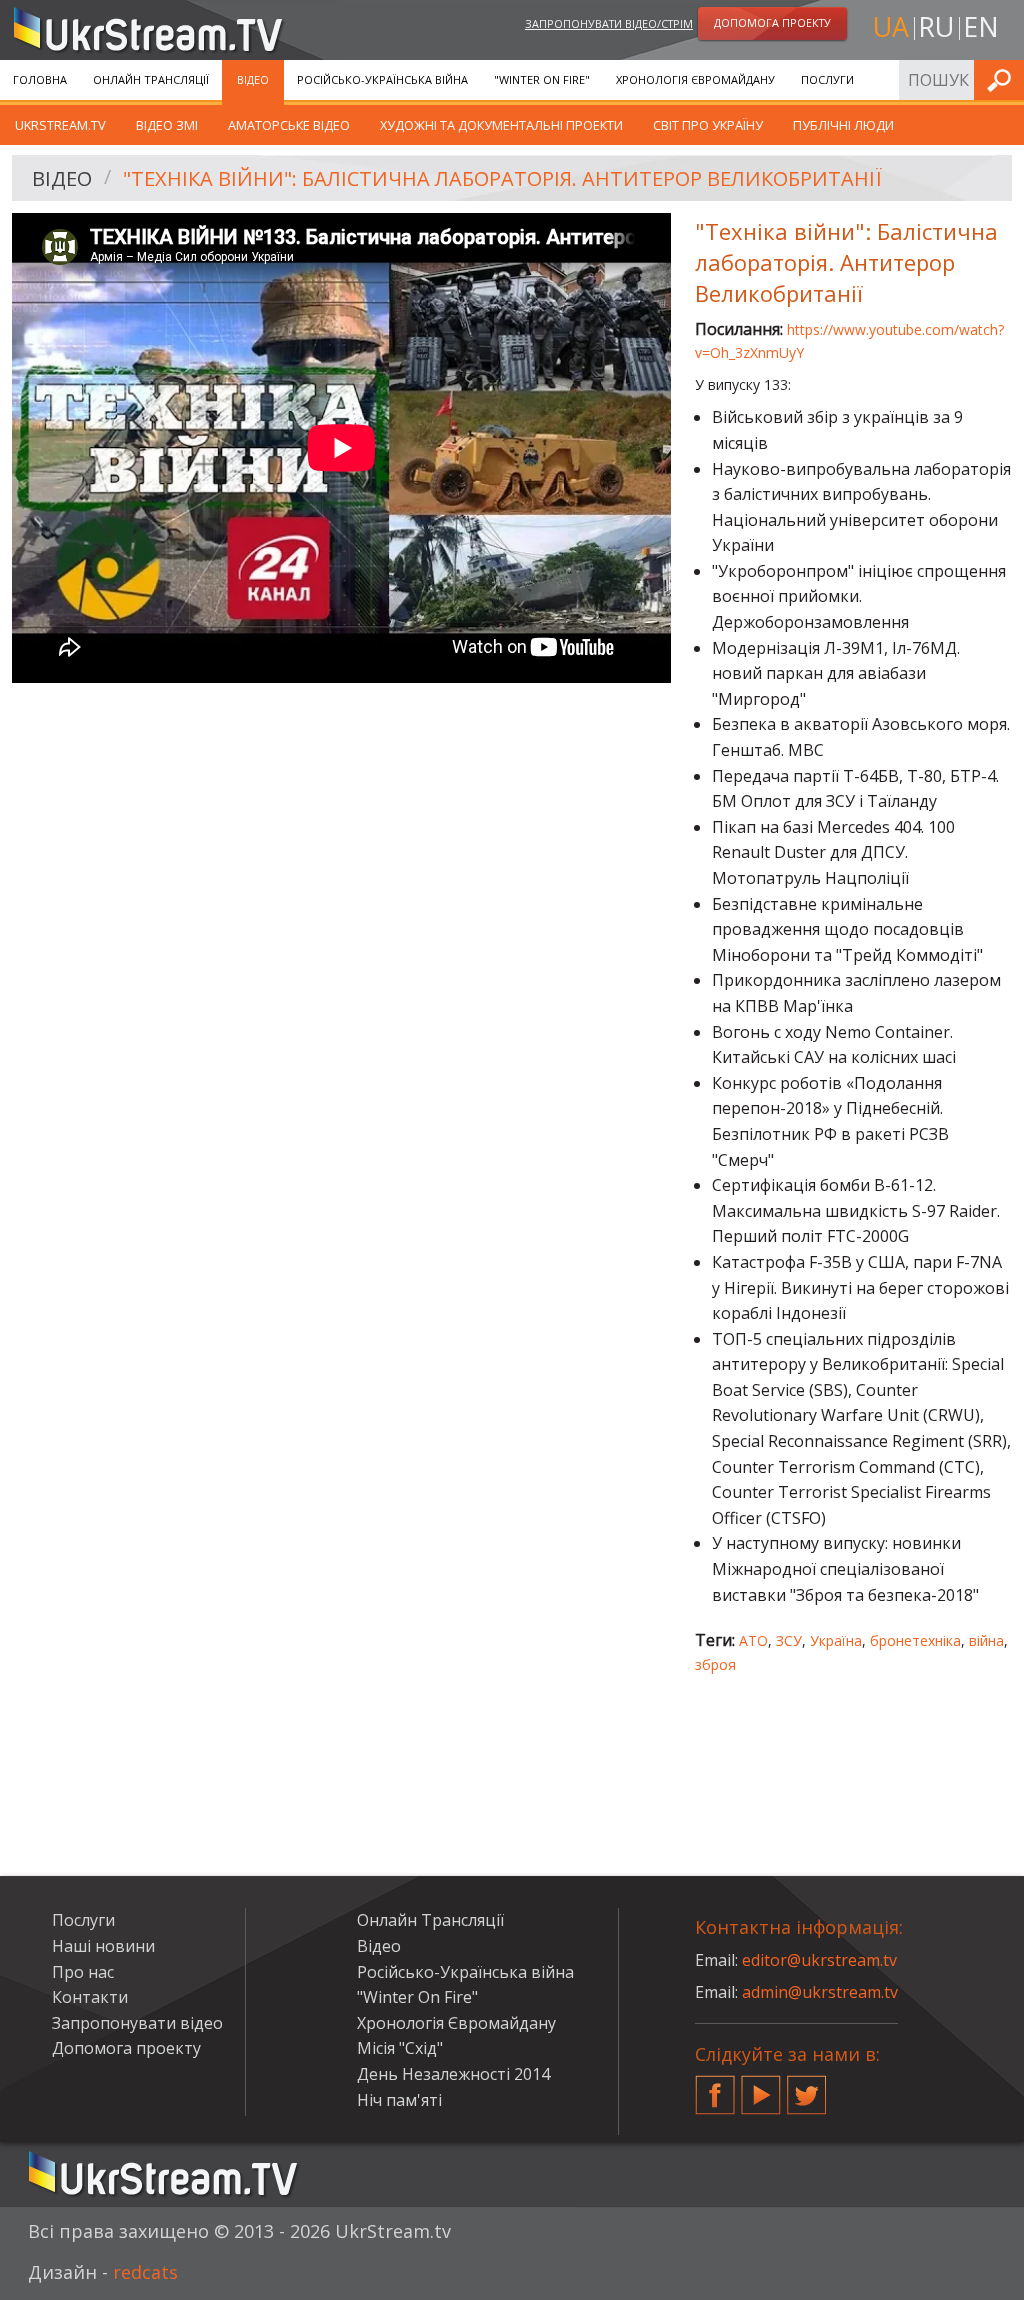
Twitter (807, 2087)
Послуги (827, 79)
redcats (145, 2272)
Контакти (90, 1997)
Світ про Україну (708, 125)
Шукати (1003, 79)
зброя (715, 1664)
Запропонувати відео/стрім (609, 23)
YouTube (761, 2087)
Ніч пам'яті (399, 2100)
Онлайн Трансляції (151, 79)
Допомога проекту (126, 2048)
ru (936, 26)
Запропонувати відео (137, 2023)
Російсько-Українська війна (382, 79)
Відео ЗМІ (167, 125)
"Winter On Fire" (542, 79)
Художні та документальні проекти (501, 125)
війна (986, 1640)
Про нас (83, 1972)
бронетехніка (915, 1640)
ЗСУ (789, 1640)
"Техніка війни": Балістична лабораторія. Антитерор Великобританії (502, 178)
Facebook (715, 2087)
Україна (836, 1640)
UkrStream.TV (60, 125)
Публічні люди (843, 125)
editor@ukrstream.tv (819, 1960)
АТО (753, 1640)
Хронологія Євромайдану (695, 79)
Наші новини (103, 1946)
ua (891, 26)
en (981, 26)
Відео (253, 79)
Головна (40, 79)
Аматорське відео (289, 125)
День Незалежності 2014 (453, 2074)
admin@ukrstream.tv (820, 1992)
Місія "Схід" (400, 2048)
